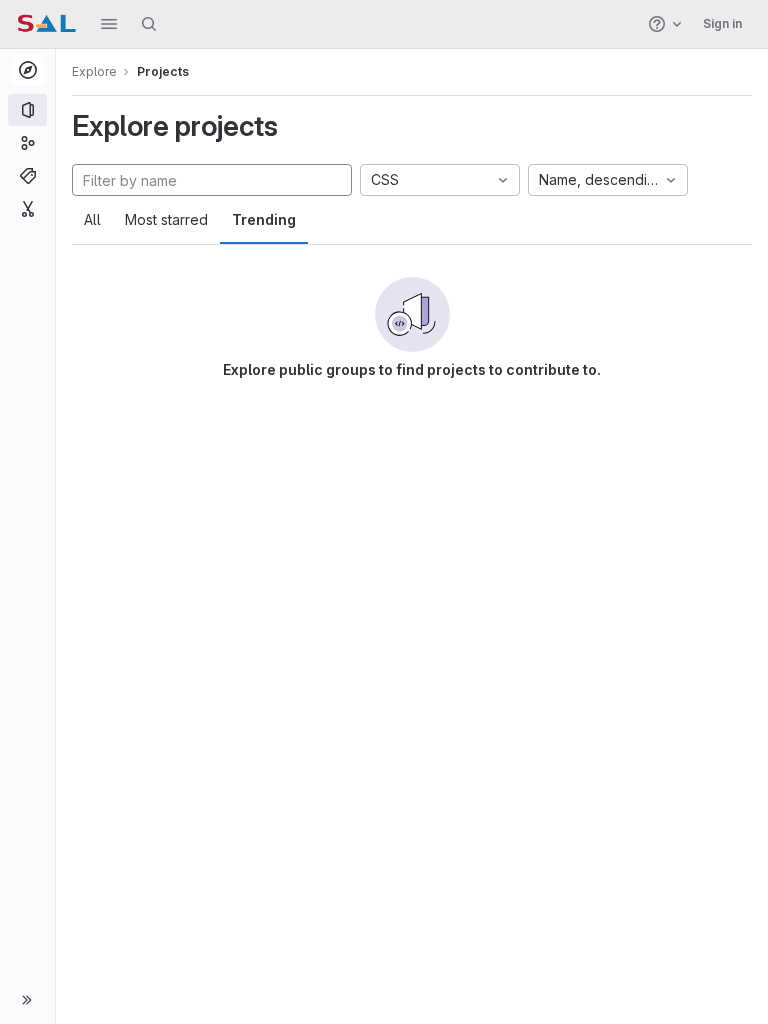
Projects (163, 71)
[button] (109, 24)
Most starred (166, 219)
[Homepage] (46, 24)
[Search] (149, 24)
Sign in (722, 23)
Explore (94, 71)
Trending (264, 219)
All (92, 219)
